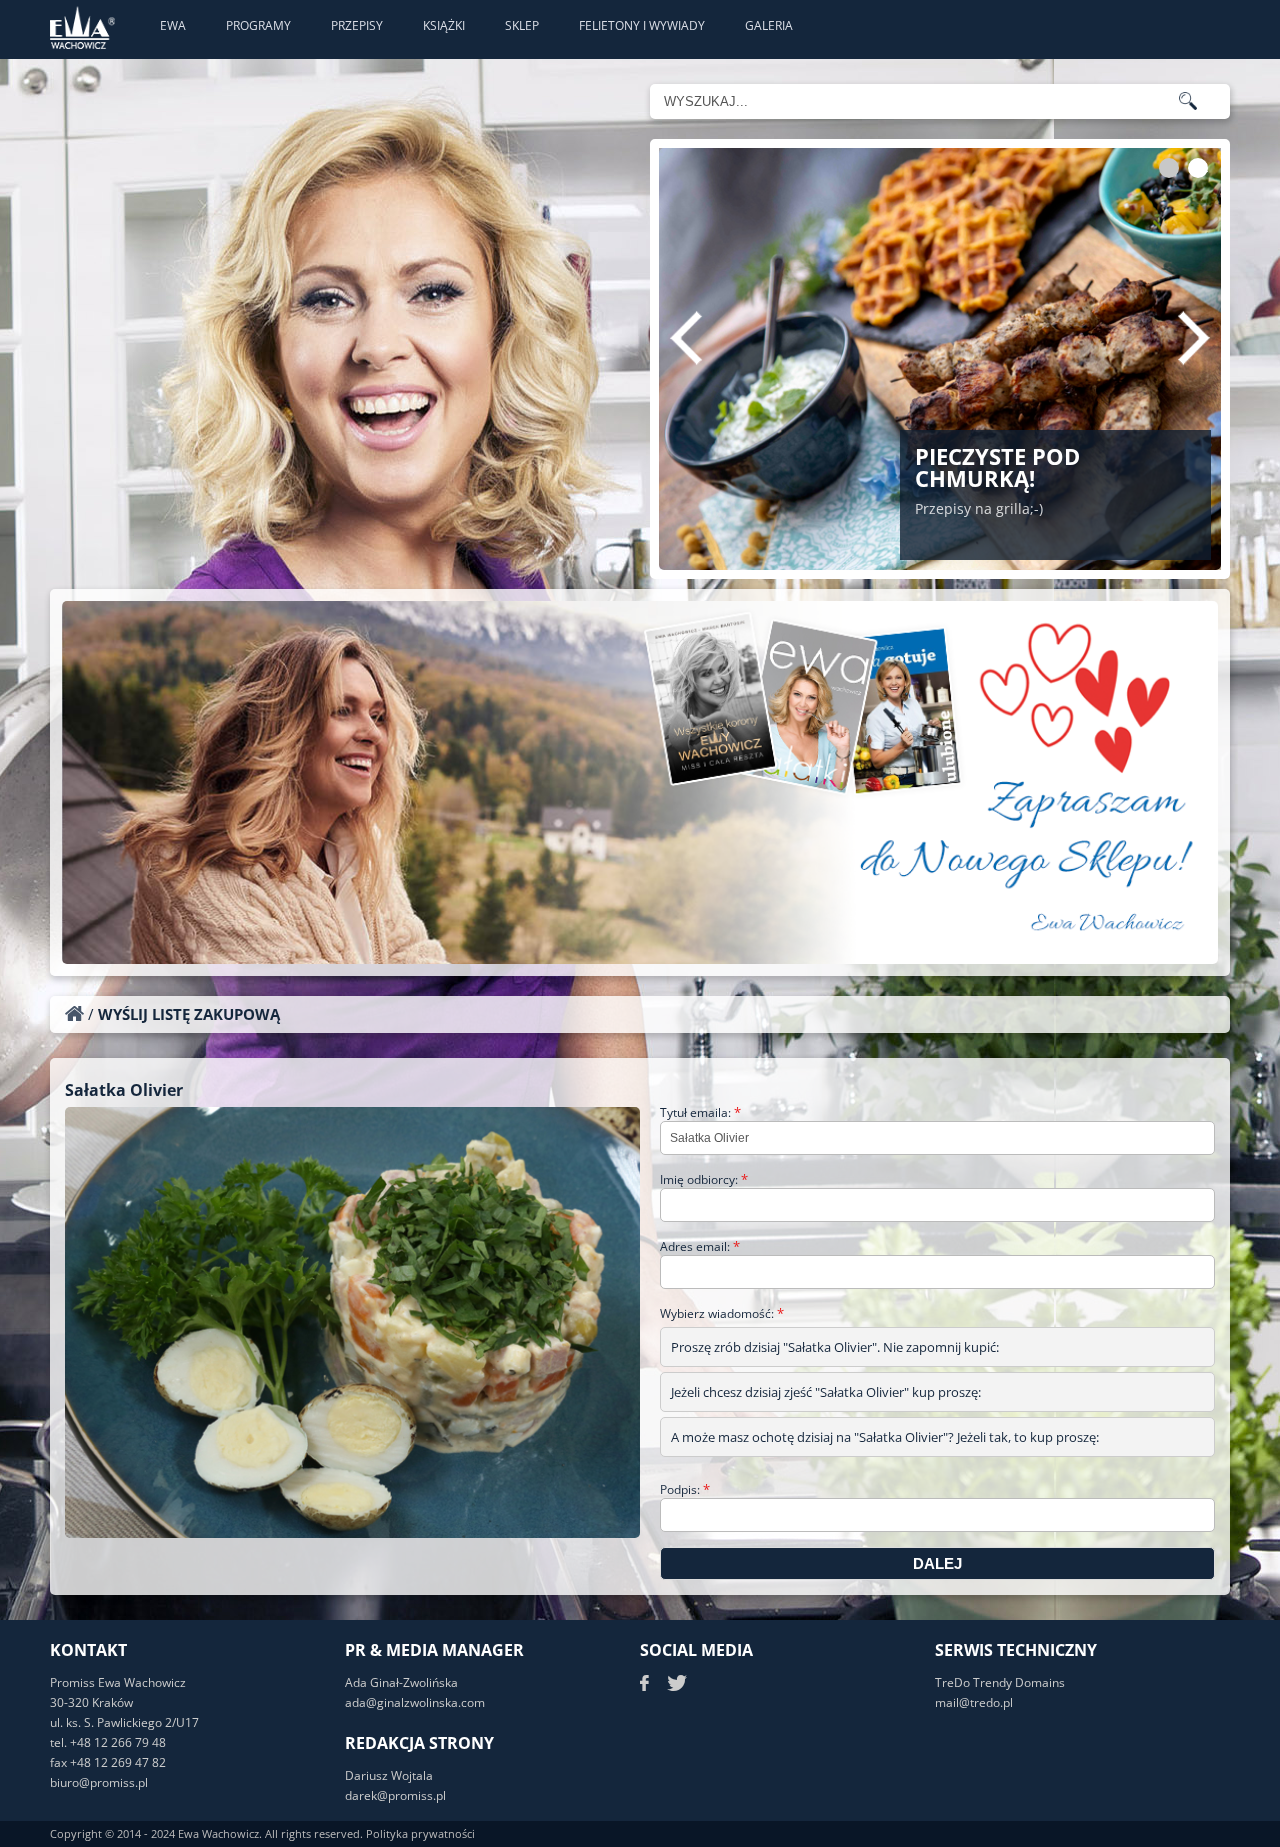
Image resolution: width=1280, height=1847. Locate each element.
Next (1194, 338)
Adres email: (700, 1246)
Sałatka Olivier (124, 1090)
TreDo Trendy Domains (1000, 1682)
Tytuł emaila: (700, 1112)
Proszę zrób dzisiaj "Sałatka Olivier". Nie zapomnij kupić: (835, 1347)
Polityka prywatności (420, 1833)
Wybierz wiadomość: (722, 1313)
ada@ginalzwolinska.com (415, 1702)
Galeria (769, 25)
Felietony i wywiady (642, 25)
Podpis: (685, 1489)
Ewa (173, 25)
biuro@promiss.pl (99, 1782)
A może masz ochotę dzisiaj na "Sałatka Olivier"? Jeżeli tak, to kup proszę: (885, 1437)
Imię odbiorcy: (704, 1179)
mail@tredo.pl (974, 1702)
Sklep (522, 25)
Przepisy (357, 25)
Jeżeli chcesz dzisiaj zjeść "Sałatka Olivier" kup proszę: (826, 1392)
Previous (686, 338)
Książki (444, 25)
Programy (258, 25)
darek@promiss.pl (395, 1795)
